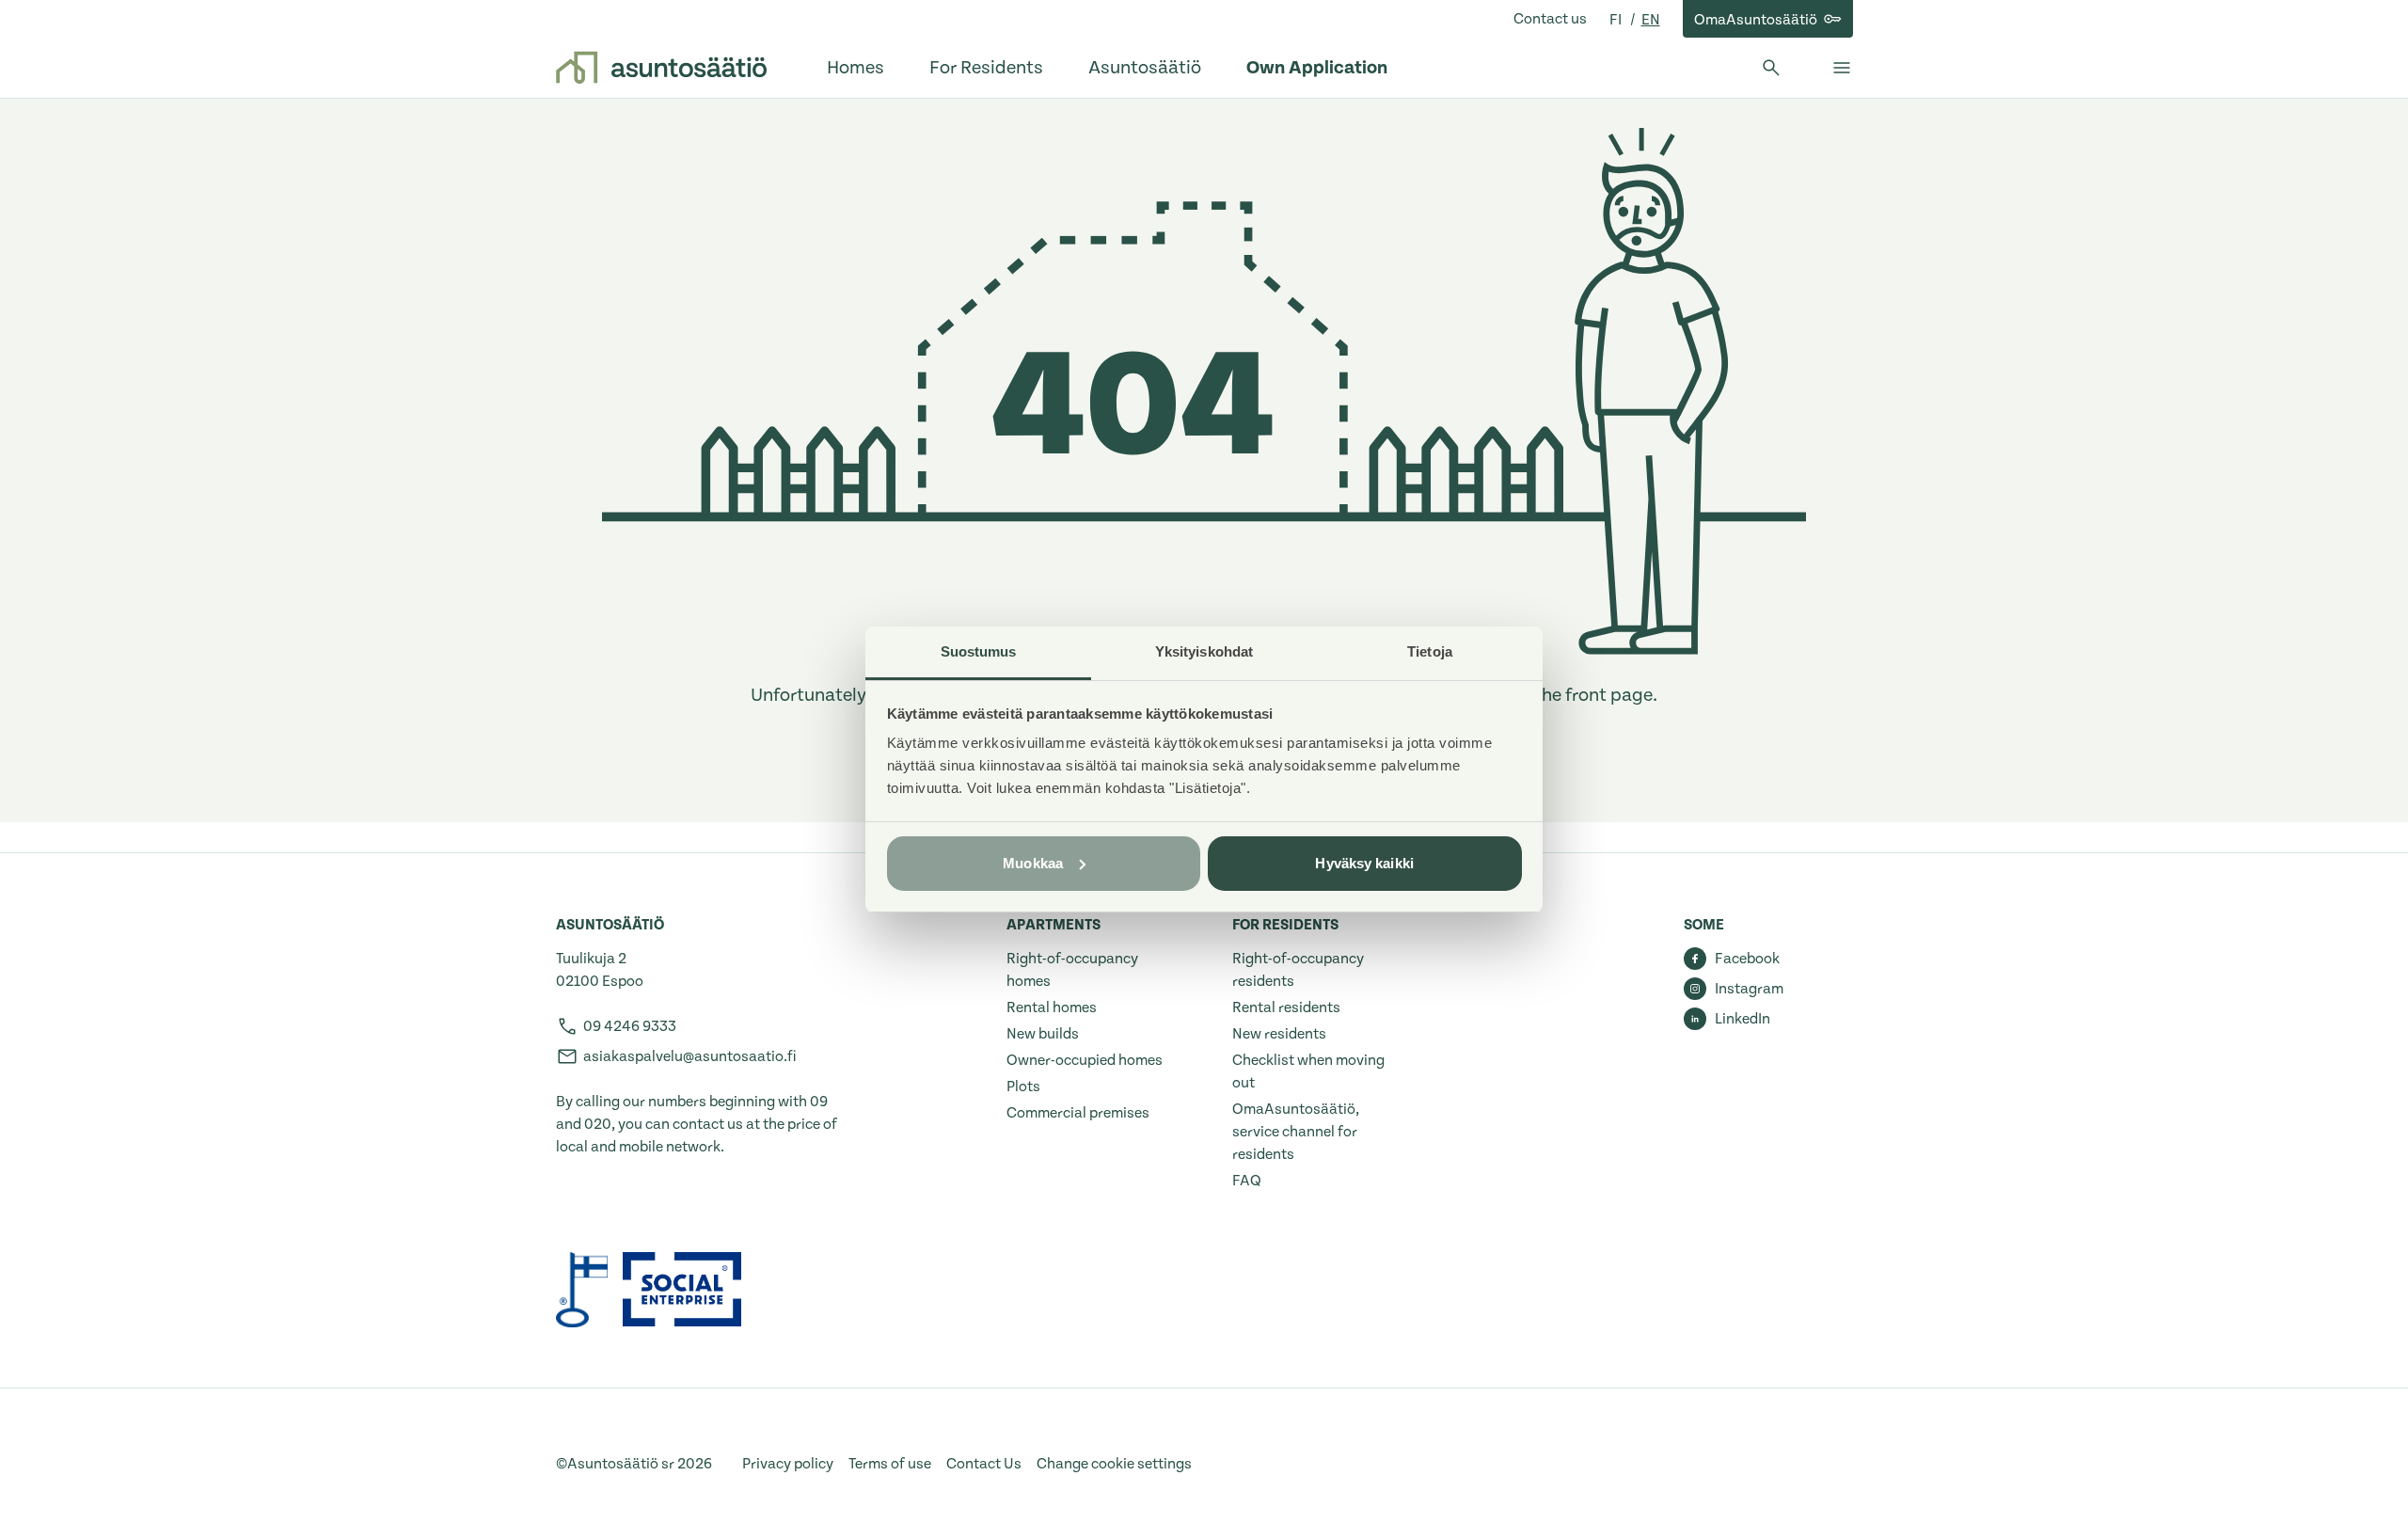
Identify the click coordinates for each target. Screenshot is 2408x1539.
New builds (1043, 1034)
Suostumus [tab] (979, 651)
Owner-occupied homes (1085, 1060)
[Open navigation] (1842, 68)
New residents (1279, 1034)
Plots (1023, 1087)
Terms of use (890, 1464)
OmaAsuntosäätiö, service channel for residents (1296, 1132)
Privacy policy (788, 1464)
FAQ (1247, 1181)
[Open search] (1771, 68)
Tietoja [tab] (1430, 651)
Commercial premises (1078, 1113)
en (1651, 20)
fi (1617, 20)
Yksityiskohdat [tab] (1204, 651)
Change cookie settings (1114, 1464)
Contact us (1550, 19)
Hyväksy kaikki (1364, 863)
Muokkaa (1033, 863)
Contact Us (984, 1464)
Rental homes (1052, 1007)
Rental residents (1286, 1007)
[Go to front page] (661, 68)
